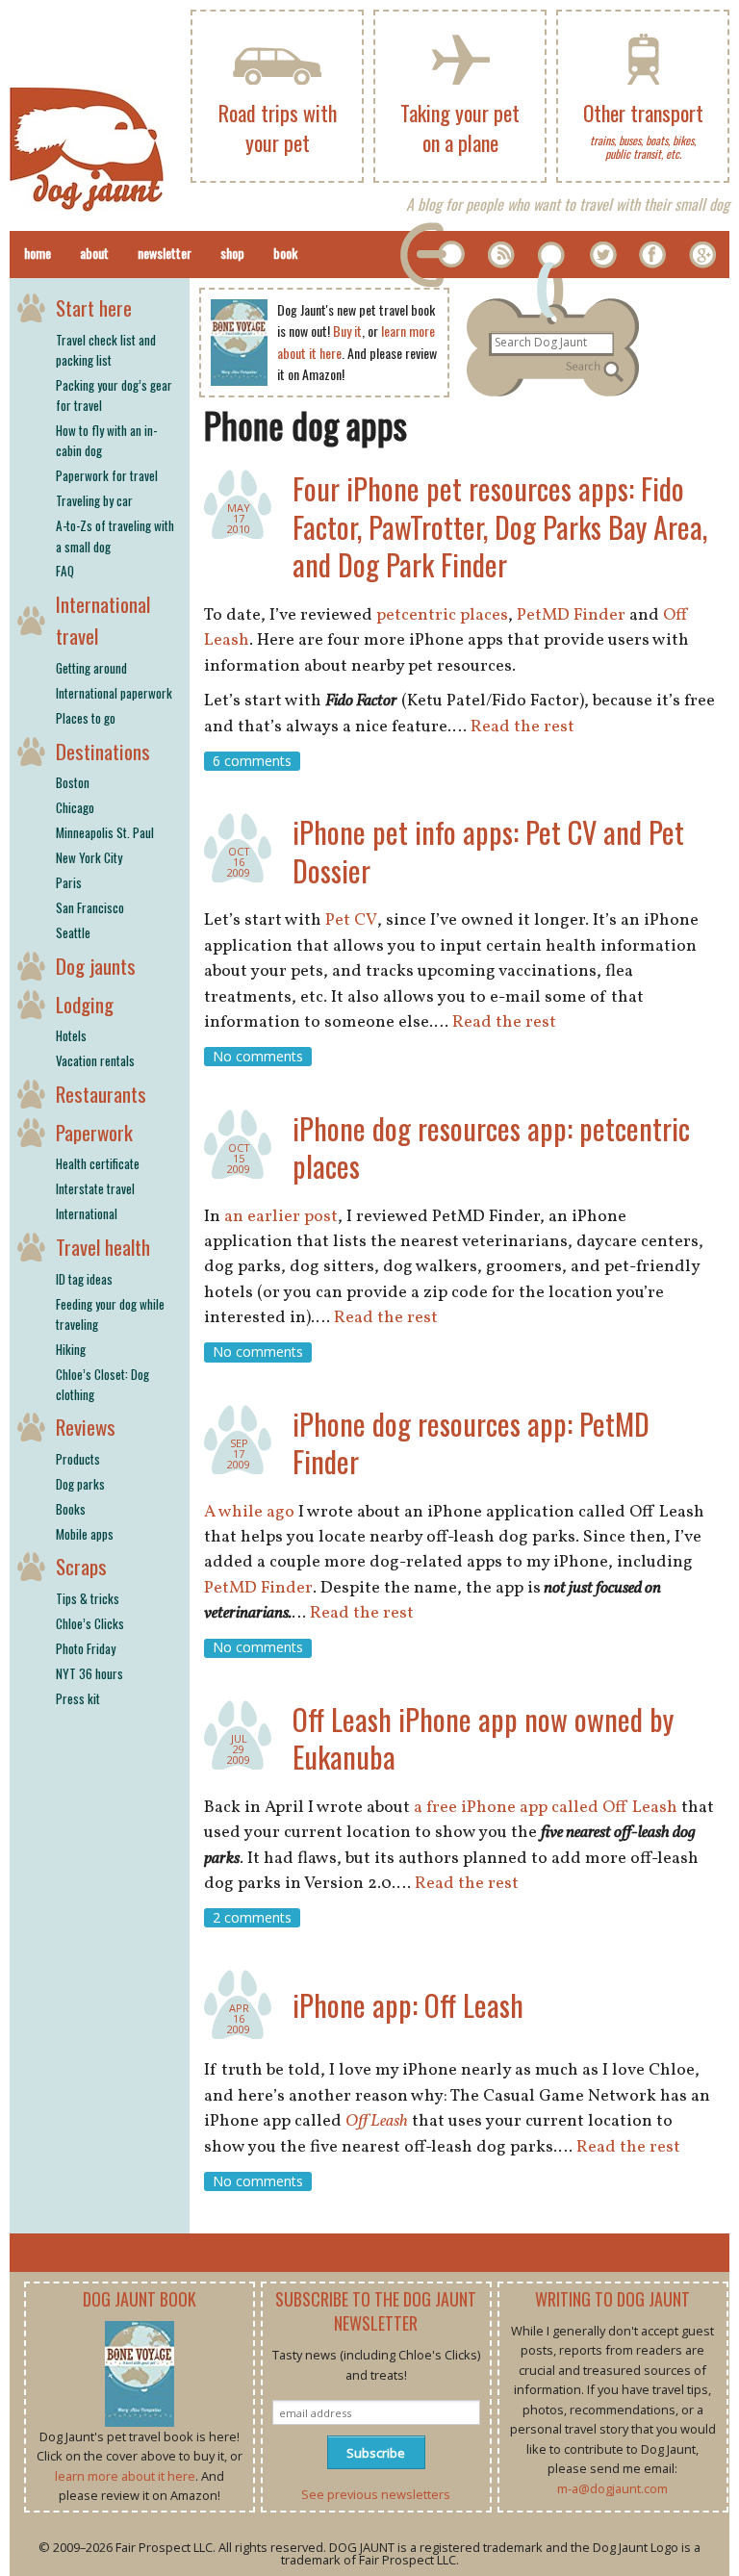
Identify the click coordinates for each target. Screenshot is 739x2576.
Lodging (85, 1004)
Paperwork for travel (107, 475)
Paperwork (94, 1132)
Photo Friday (86, 1648)
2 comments (252, 1917)
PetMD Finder (571, 615)
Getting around (91, 668)
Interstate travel (95, 1188)
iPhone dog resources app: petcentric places (491, 1148)
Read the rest (522, 727)
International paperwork (114, 693)
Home (38, 253)
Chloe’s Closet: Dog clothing (102, 1384)
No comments (258, 1056)
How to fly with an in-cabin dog (106, 440)
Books (71, 1509)
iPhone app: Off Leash (408, 2005)
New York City (89, 857)
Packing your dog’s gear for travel (114, 395)
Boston (73, 782)
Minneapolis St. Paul (105, 832)
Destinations (103, 751)
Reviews (86, 1427)
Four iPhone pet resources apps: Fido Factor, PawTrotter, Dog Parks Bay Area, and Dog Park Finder (500, 526)
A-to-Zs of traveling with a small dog (115, 536)
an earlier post (281, 1217)
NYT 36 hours (89, 1673)
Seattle (73, 932)
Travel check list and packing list (106, 350)
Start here (94, 307)
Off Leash (377, 2121)
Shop (232, 253)
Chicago (75, 807)
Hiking (71, 1349)
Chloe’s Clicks (90, 1623)
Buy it (347, 331)
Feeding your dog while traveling (110, 1314)
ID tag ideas (84, 1279)
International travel (103, 620)
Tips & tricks (88, 1598)
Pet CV (351, 920)
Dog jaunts (96, 966)
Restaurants (101, 1094)
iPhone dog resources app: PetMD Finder (471, 1443)
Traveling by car (94, 500)
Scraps (81, 1566)
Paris (69, 882)
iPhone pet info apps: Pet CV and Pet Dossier (488, 851)
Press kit (78, 1698)
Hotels (71, 1035)
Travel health (103, 1247)
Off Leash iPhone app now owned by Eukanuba (483, 1738)
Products (78, 1459)
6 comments (252, 761)
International (87, 1213)
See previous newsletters (376, 2494)
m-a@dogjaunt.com (612, 2488)
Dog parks (80, 1484)
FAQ (65, 571)
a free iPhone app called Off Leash (546, 1808)
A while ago (249, 1512)
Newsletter (165, 253)
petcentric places (442, 615)
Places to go (86, 718)
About (94, 253)
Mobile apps (85, 1534)
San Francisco (90, 907)
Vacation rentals (95, 1060)
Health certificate (98, 1163)
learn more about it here (125, 2476)
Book (285, 253)
